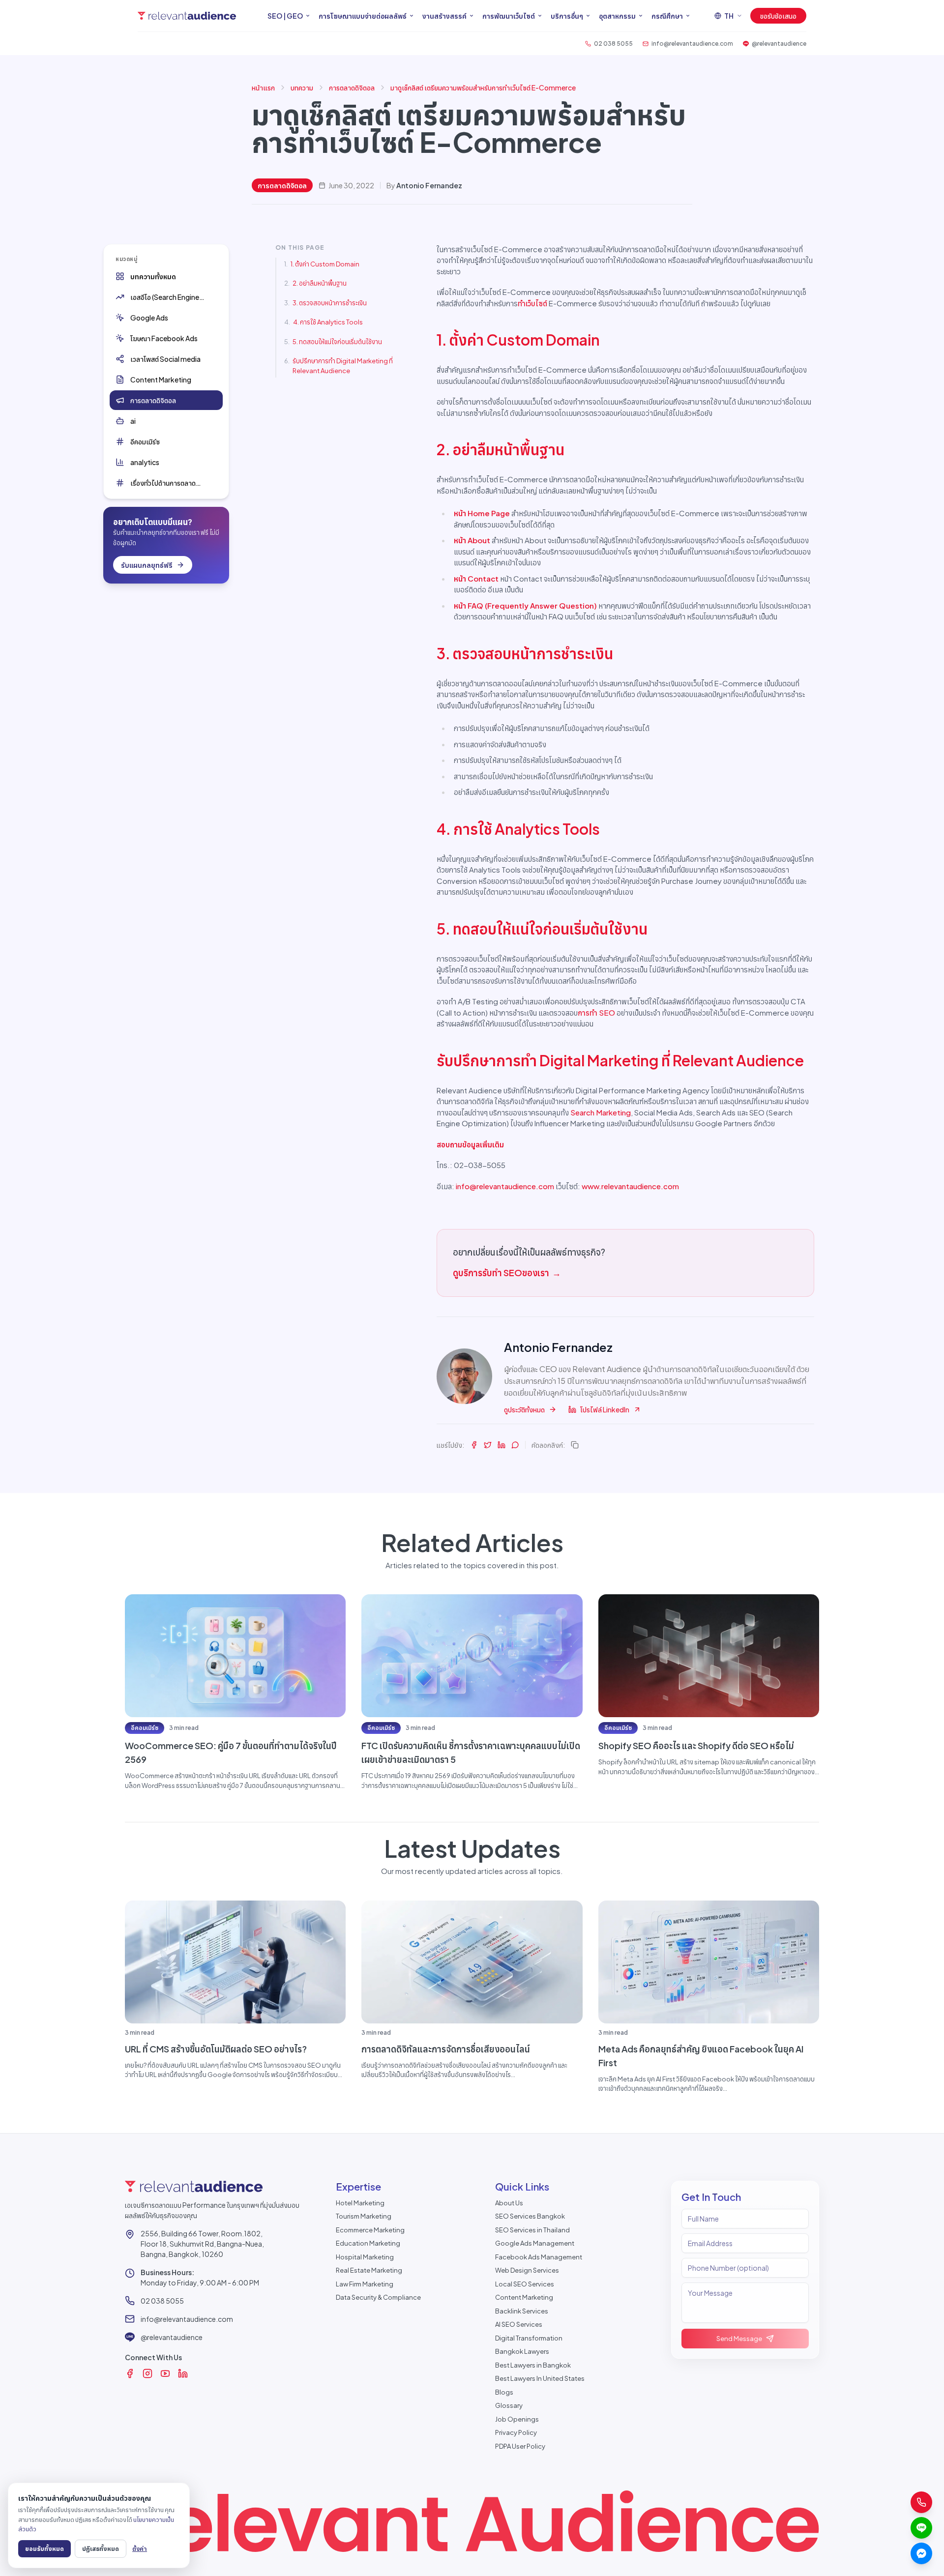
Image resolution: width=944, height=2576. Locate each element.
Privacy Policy (516, 2432)
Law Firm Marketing (365, 2284)
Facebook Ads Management (539, 2257)
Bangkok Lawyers (522, 2351)
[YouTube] (165, 2373)
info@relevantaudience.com (505, 1186)
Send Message (739, 2339)
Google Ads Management (535, 2243)
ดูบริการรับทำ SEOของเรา (507, 1273)
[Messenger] (921, 2553)
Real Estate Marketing (369, 2270)
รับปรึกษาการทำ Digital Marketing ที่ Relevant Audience (343, 366)
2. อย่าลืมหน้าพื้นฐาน (320, 283)
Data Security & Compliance (378, 2297)
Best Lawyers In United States (540, 2378)
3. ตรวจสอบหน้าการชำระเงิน (330, 303)
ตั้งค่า (140, 2548)
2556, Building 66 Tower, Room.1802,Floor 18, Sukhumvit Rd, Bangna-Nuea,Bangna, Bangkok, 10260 (202, 2244)
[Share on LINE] (515, 1445)
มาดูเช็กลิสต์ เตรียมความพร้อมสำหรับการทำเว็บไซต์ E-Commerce (483, 88)
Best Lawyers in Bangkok (533, 2365)
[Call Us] (921, 2502)
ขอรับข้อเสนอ (778, 16)
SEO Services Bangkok (530, 2216)
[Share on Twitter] (488, 1445)
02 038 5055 (162, 2301)
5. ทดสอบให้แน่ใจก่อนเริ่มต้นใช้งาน (337, 342)
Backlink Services (522, 2311)
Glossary (509, 2405)
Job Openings (517, 2419)
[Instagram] (147, 2373)
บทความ (302, 88)
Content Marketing (524, 2297)
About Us (509, 2203)
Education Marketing (368, 2243)
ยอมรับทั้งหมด (44, 2548)
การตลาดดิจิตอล (352, 88)
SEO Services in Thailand (532, 2230)
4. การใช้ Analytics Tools (328, 322)
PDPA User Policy (520, 2446)
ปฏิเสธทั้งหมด (101, 2548)
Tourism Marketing (364, 2216)
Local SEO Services (525, 2284)
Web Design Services (527, 2270)
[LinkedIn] (183, 2373)
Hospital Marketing (365, 2257)
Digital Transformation (529, 2338)
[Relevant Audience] (187, 16)
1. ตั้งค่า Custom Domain (325, 264)
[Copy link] (575, 1445)
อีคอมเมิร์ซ (145, 1728)
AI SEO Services (519, 2324)
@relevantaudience (172, 2337)
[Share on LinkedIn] (501, 1445)
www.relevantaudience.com (630, 1186)
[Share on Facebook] (474, 1445)
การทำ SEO (596, 1012)
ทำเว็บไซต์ (532, 303)
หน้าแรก (263, 88)
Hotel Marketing (360, 2203)
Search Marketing (601, 1112)
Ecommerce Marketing (370, 2230)
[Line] (921, 2528)
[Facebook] (130, 2373)
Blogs (504, 2392)
